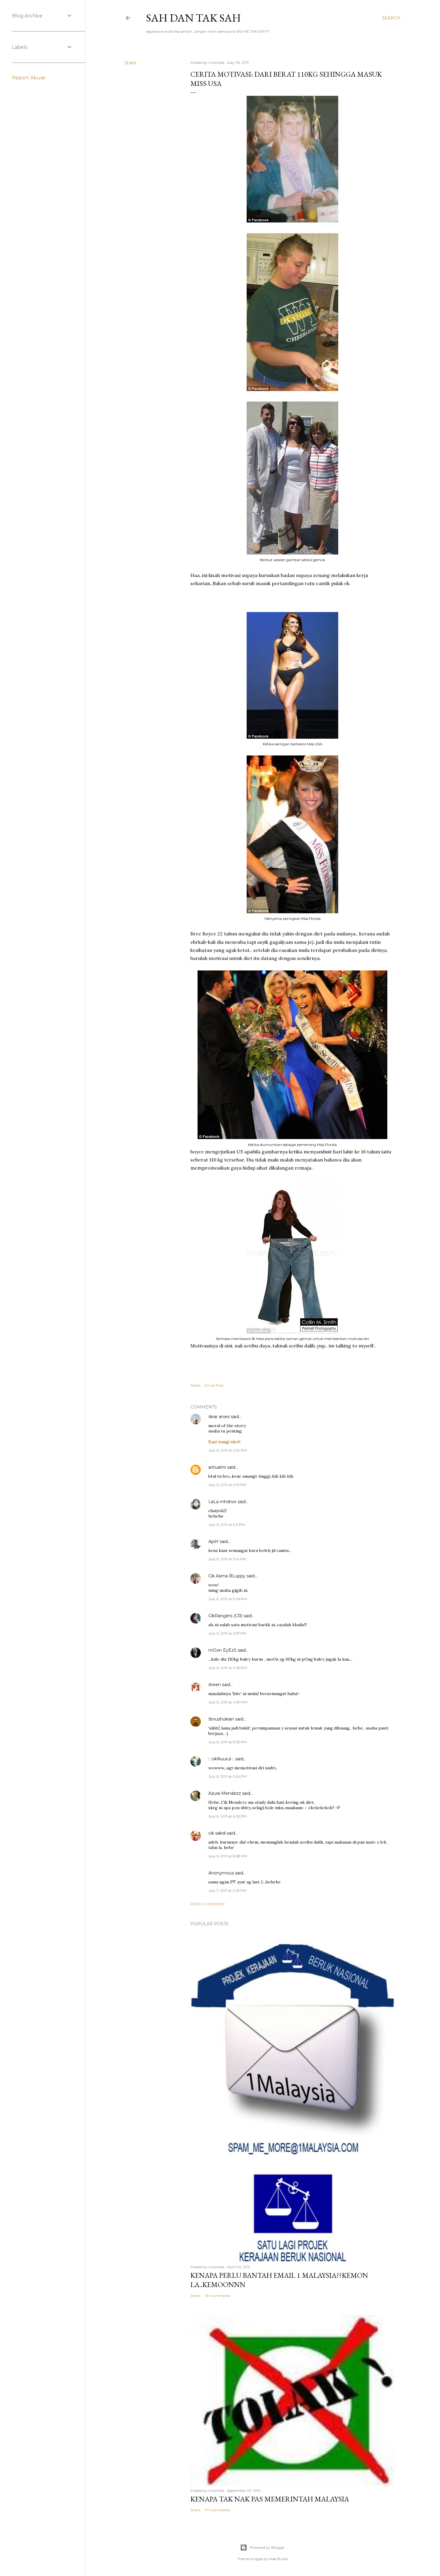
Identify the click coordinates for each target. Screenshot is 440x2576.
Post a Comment (208, 1904)
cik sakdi (217, 1833)
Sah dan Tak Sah (194, 18)
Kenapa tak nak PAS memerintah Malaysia (270, 2499)
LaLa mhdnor (222, 1502)
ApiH (213, 1541)
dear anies (219, 1417)
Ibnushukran (221, 1719)
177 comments (217, 2510)
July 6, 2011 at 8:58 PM (228, 1856)
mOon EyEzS (222, 1650)
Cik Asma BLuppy (227, 1576)
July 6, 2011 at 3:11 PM (227, 1525)
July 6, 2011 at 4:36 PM (228, 1668)
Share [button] (131, 63)
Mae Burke (278, 2559)
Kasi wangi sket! (224, 1442)
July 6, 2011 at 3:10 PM (227, 1485)
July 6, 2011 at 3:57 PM (227, 1633)
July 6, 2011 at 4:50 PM (228, 1702)
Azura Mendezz (225, 1793)
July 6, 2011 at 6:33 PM (227, 1816)
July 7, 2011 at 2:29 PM (227, 1890)
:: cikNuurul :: (221, 1759)
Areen (215, 1685)
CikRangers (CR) (225, 1616)
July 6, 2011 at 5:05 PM (227, 1742)
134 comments (217, 2296)
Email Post (214, 1385)
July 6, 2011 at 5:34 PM (227, 1776)
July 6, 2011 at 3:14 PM (227, 1559)
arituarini (217, 1467)
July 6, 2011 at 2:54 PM (227, 1450)
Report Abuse (29, 78)
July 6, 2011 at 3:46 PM (228, 1599)
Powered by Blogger (267, 2547)
